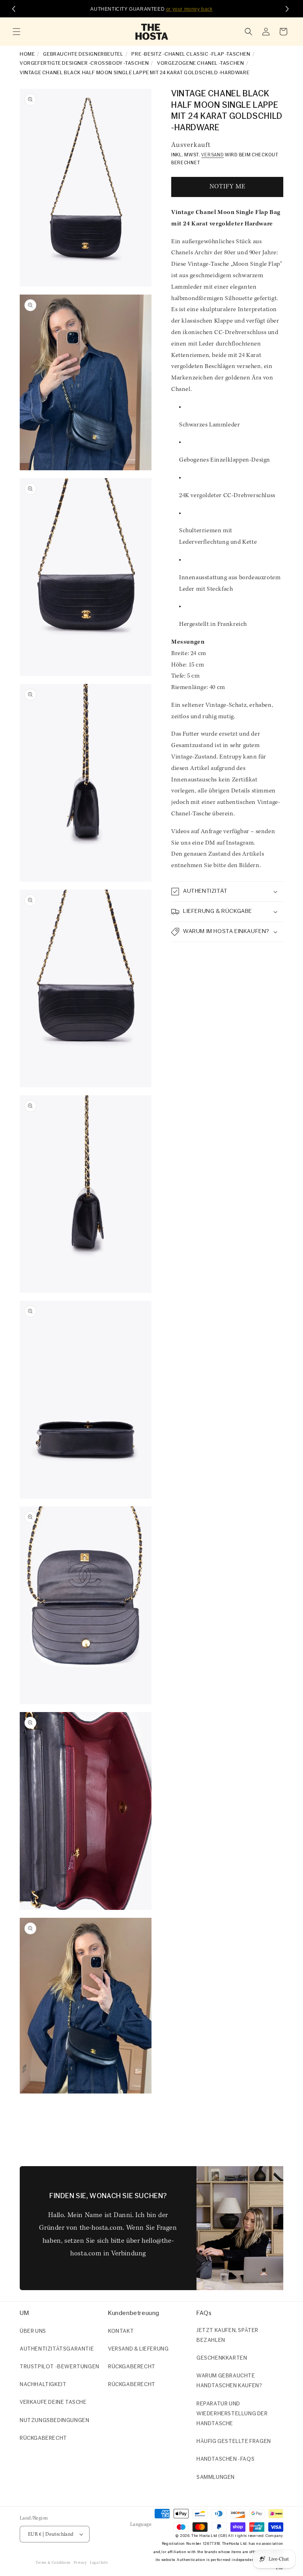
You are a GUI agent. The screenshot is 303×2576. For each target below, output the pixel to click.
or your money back (189, 9)
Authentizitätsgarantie (57, 2349)
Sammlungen (216, 2477)
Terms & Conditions (53, 2563)
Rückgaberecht (43, 2438)
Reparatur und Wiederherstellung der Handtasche (232, 2414)
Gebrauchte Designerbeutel (83, 54)
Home (27, 54)
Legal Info (99, 2563)
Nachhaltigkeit (43, 2385)
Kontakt (121, 2331)
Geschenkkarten (222, 2358)
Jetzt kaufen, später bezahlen (227, 2336)
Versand (212, 155)
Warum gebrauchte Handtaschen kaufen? (229, 2381)
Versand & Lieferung (138, 2349)
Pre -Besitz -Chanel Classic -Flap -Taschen (191, 54)
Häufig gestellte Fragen (234, 2442)
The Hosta (200, 2536)
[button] (17, 32)
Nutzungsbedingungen (54, 2421)
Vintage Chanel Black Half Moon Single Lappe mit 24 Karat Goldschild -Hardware (135, 73)
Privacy (80, 2563)
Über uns (33, 2331)
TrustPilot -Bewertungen (60, 2367)
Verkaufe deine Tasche (53, 2402)
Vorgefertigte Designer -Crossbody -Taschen (84, 63)
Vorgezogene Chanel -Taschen (200, 63)
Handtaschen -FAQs (225, 2459)
